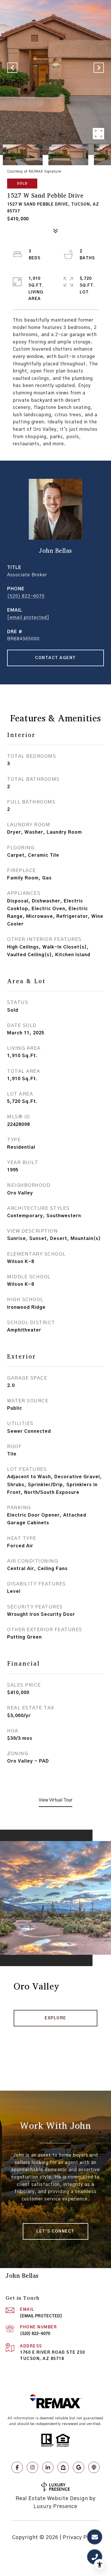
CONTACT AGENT (55, 658)
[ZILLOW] (63, 2467)
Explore (55, 2018)
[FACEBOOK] (17, 2467)
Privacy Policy (81, 2538)
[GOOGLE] (79, 2467)
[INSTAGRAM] (32, 2467)
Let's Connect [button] (55, 2231)
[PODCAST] (94, 2467)
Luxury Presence (55, 2507)
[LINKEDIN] (48, 2467)
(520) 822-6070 (26, 596)
